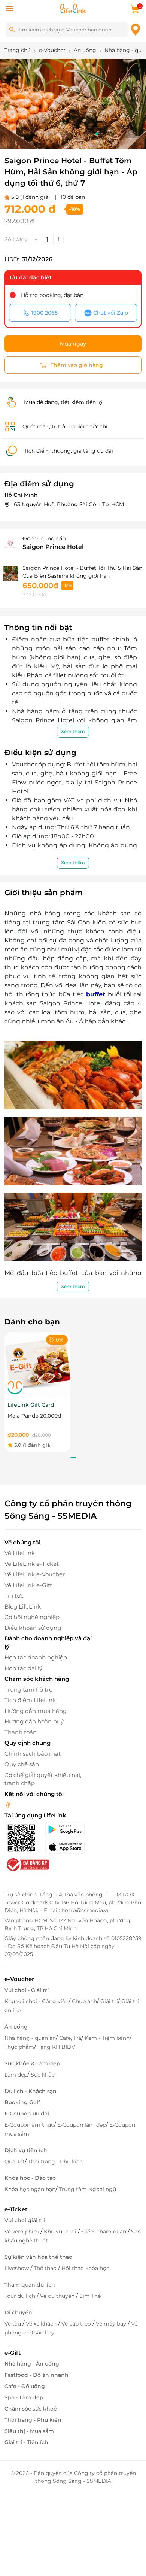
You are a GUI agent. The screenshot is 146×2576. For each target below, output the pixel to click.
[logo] (73, 8)
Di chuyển (18, 2312)
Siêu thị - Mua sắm (29, 2431)
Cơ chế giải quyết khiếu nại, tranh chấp (43, 1779)
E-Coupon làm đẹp (82, 2125)
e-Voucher (19, 1979)
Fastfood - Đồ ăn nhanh (36, 2375)
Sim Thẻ (90, 2296)
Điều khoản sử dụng (33, 1628)
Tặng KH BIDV (56, 2047)
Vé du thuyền (58, 2296)
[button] (31, 134)
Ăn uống (16, 2027)
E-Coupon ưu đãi (27, 2114)
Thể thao (46, 2268)
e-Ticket (16, 2209)
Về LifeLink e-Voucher (35, 1574)
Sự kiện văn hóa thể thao (38, 2257)
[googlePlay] (69, 1829)
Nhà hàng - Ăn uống (32, 2364)
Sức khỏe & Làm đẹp (32, 2063)
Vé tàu (13, 2324)
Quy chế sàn (22, 1764)
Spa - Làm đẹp (24, 2397)
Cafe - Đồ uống (25, 2386)
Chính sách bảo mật (33, 1754)
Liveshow (17, 2268)
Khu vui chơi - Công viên (36, 2001)
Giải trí (109, 2001)
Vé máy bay (112, 2324)
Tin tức (14, 1596)
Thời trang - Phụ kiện (55, 2162)
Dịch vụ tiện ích (26, 2150)
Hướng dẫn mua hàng (36, 1711)
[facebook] (8, 1805)
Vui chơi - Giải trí (27, 1990)
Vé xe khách (42, 2324)
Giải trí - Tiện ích (26, 2442)
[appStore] (69, 1847)
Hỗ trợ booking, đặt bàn (52, 295)
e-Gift (13, 2353)
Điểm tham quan (104, 2232)
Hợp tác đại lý (23, 1668)
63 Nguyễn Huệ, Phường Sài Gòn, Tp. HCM (69, 504)
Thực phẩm (19, 2047)
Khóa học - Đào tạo (30, 2178)
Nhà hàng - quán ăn (30, 2038)
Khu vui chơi (61, 2232)
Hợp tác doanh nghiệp (36, 1657)
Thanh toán (21, 1732)
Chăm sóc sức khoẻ (31, 2409)
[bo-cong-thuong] (27, 1864)
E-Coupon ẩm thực (29, 2125)
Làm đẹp (16, 2075)
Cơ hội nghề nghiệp (32, 1617)
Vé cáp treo (77, 2324)
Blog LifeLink (23, 1606)
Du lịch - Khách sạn (31, 2091)
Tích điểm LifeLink (30, 1700)
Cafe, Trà (70, 2038)
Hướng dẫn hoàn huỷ (34, 1721)
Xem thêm (73, 731)
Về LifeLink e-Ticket (32, 1564)
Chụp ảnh (84, 2001)
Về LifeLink (20, 1553)
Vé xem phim (22, 2232)
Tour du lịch (21, 2296)
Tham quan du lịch (30, 2285)
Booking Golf (22, 2102)
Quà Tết (15, 2162)
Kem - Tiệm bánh (107, 2038)
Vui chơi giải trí (25, 2220)
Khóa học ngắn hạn (30, 2189)
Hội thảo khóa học (85, 2268)
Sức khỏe (43, 2075)
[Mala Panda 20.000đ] (37, 1365)
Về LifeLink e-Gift (28, 1585)
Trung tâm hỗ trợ (28, 1690)
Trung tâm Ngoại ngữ (87, 2189)
